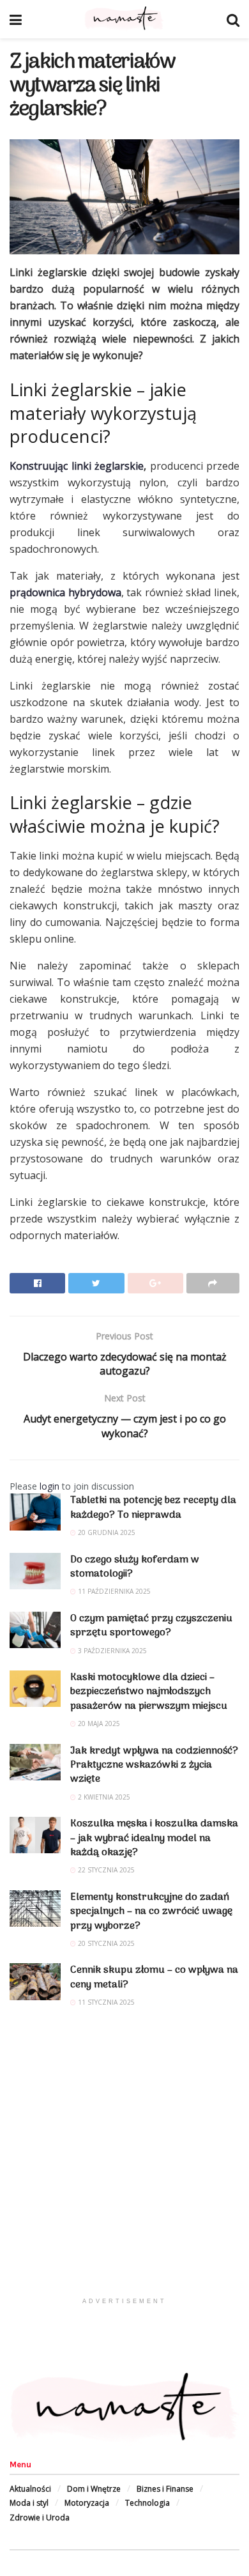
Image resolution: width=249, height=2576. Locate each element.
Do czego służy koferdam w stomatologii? (135, 1567)
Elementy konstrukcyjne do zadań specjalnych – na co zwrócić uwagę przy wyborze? (151, 1912)
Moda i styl (29, 2503)
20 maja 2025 (98, 1724)
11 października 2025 (113, 1591)
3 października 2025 (111, 1651)
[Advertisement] (124, 2166)
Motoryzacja (87, 2503)
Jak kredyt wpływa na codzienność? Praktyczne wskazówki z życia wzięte (154, 1765)
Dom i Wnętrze (94, 2489)
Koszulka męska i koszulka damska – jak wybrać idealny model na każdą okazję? (154, 1838)
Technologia (147, 2503)
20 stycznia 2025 (105, 1943)
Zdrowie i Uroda (40, 2518)
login (49, 1486)
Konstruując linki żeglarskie (77, 466)
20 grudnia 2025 (106, 1532)
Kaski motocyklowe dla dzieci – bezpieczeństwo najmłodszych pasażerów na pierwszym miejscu (149, 1692)
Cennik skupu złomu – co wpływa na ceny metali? (154, 1977)
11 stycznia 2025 (105, 2002)
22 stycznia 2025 (105, 1870)
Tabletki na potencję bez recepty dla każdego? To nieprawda (153, 1508)
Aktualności (30, 2489)
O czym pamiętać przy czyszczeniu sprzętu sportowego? (151, 1626)
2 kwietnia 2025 (103, 1797)
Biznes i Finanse (165, 2489)
